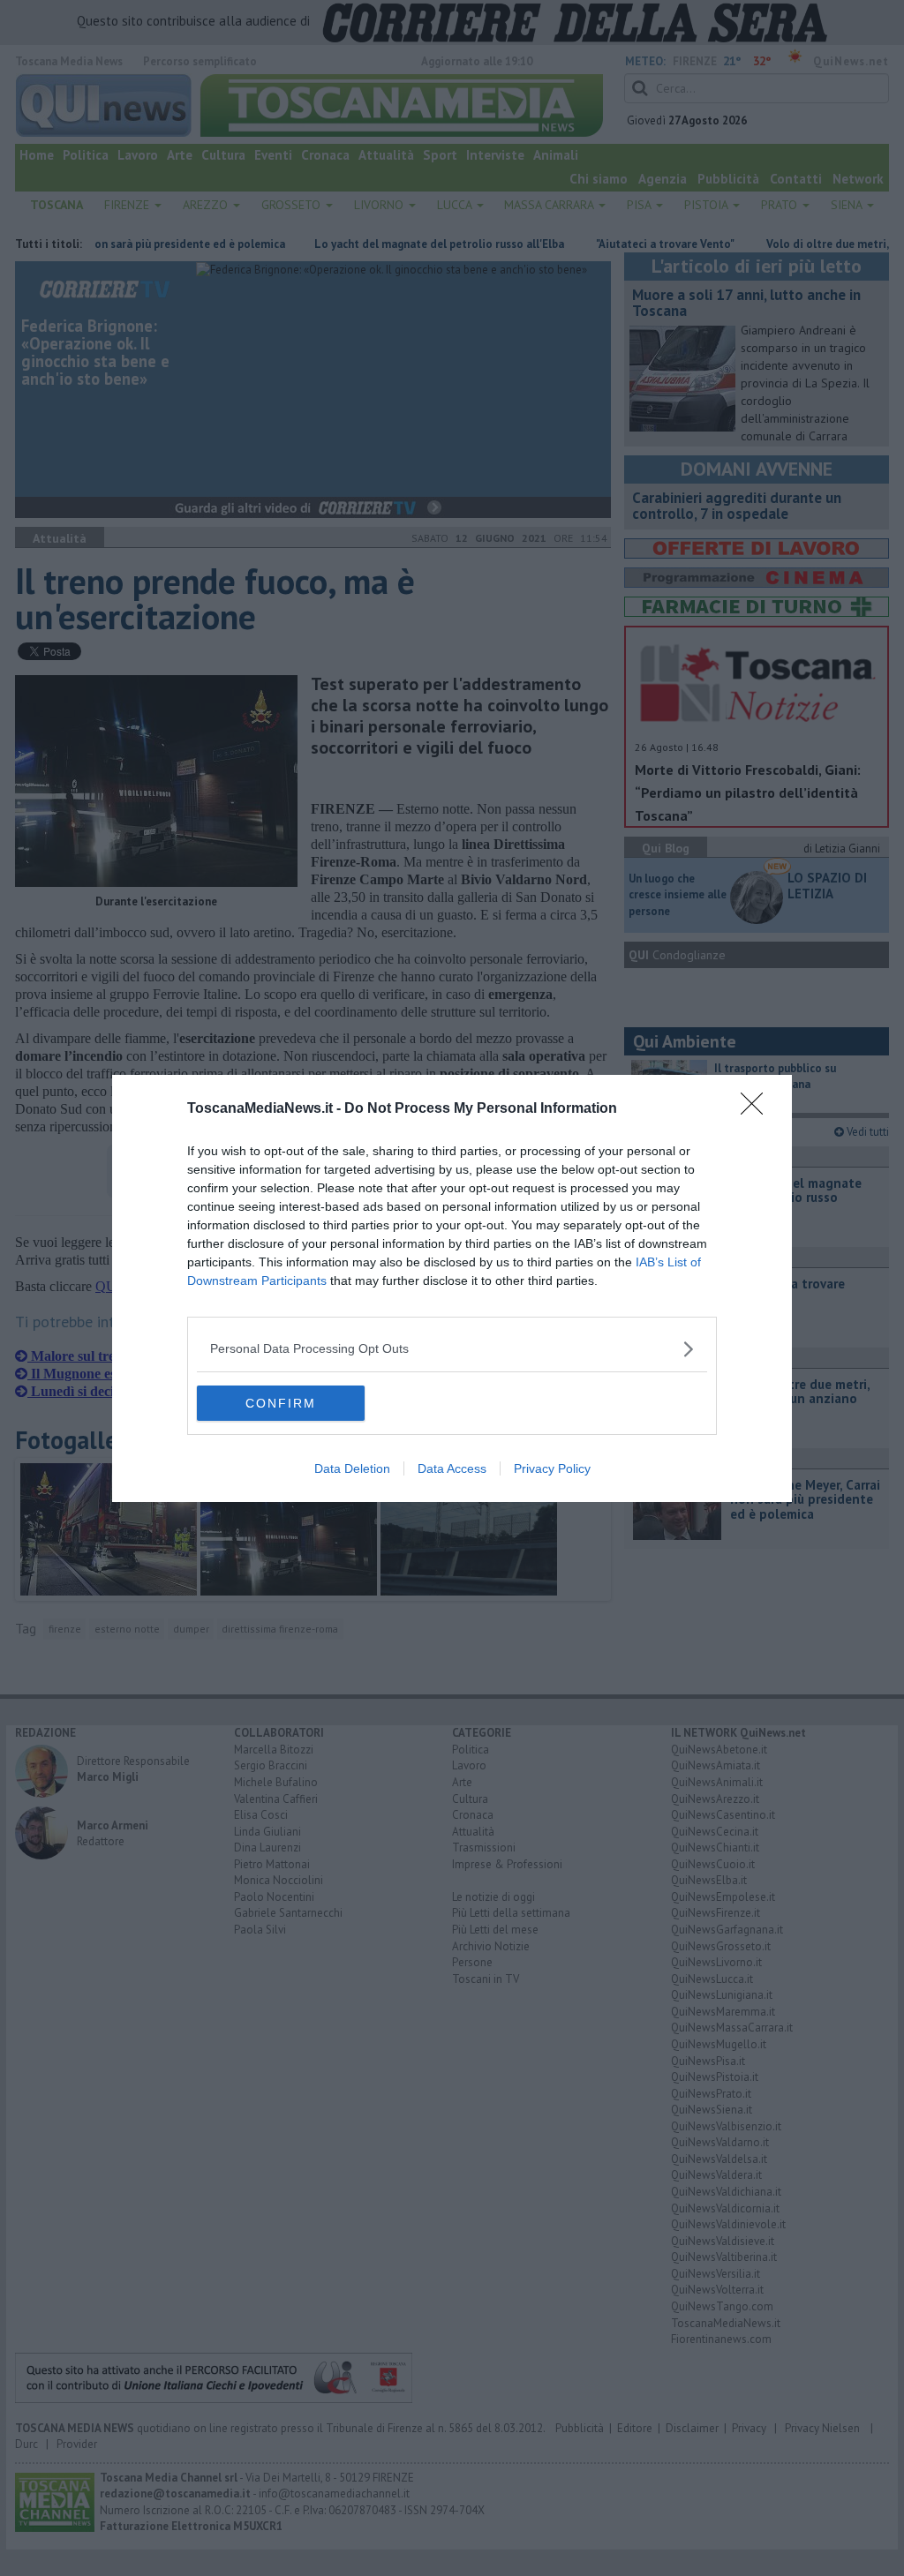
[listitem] (452, 1349)
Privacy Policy (552, 1468)
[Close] (757, 1109)
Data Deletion (352, 1468)
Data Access (452, 1468)
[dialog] (452, 1288)
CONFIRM (281, 1403)
